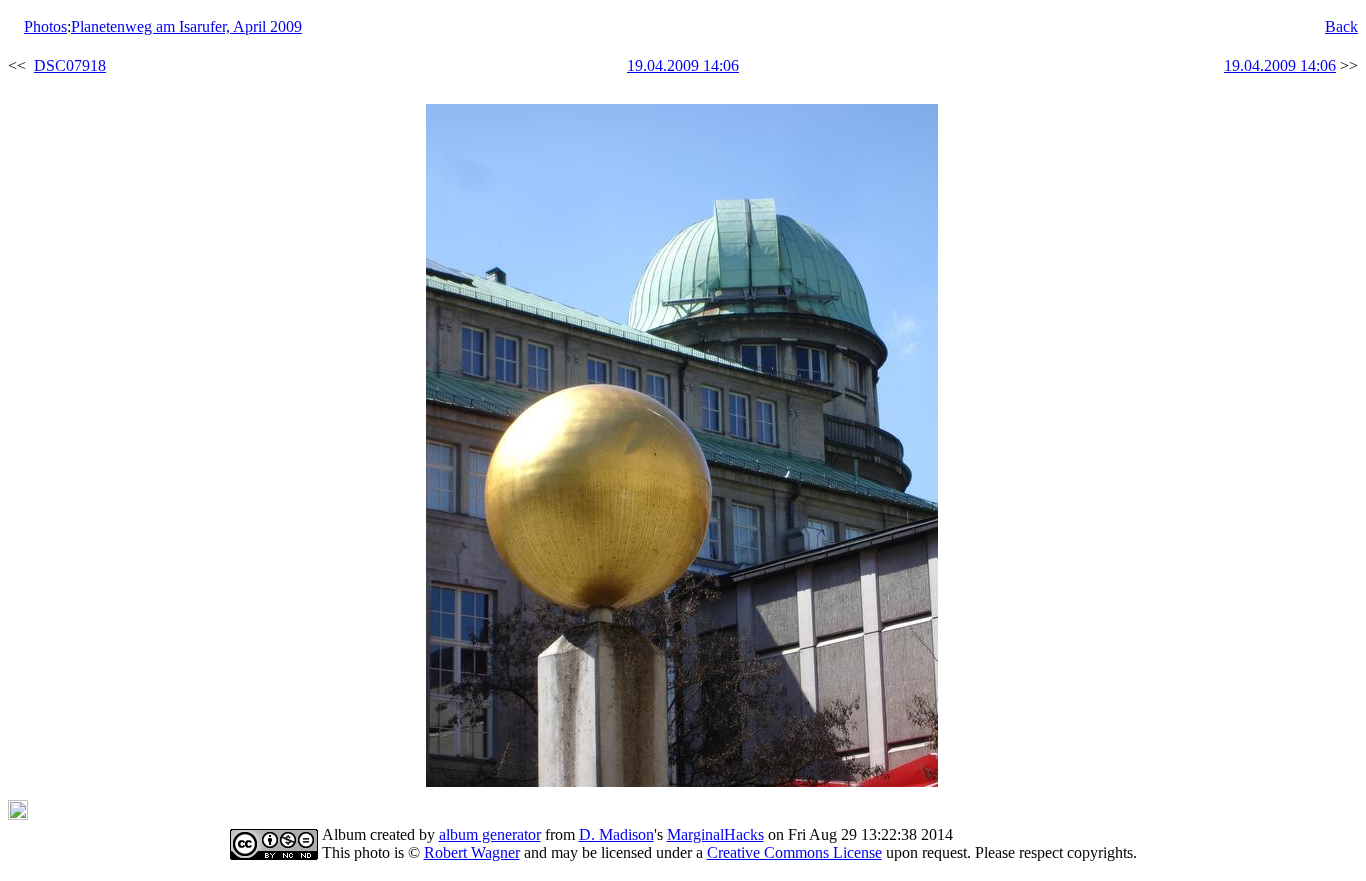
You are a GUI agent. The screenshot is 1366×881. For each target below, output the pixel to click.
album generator (490, 834)
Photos (45, 26)
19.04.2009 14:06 (683, 65)
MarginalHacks (715, 834)
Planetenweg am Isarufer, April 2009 (186, 26)
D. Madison (616, 834)
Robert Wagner (472, 852)
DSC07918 (70, 65)
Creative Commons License (794, 852)
